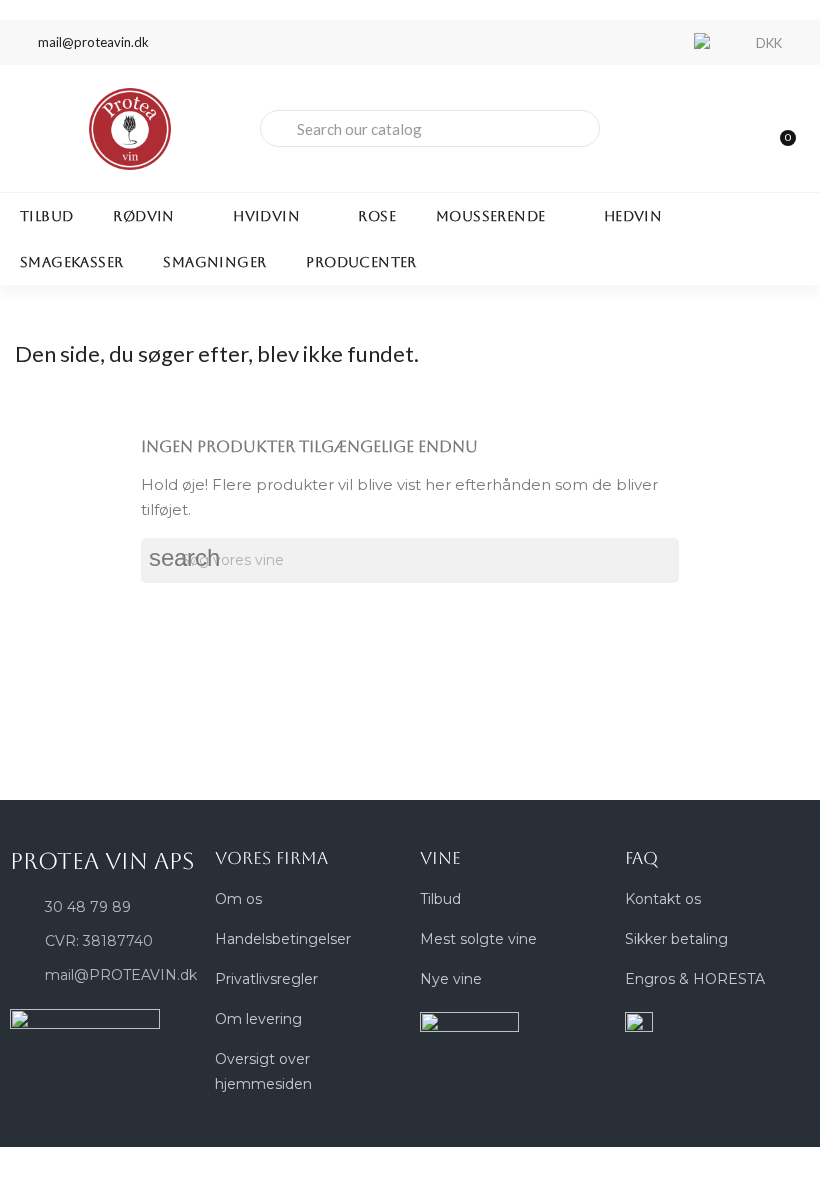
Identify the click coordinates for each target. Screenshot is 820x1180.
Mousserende (490, 216)
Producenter (361, 262)
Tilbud (46, 216)
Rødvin (143, 216)
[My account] (710, 131)
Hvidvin (266, 216)
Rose (377, 216)
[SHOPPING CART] (779, 128)
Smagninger (214, 262)
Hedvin (633, 216)
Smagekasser (71, 262)
